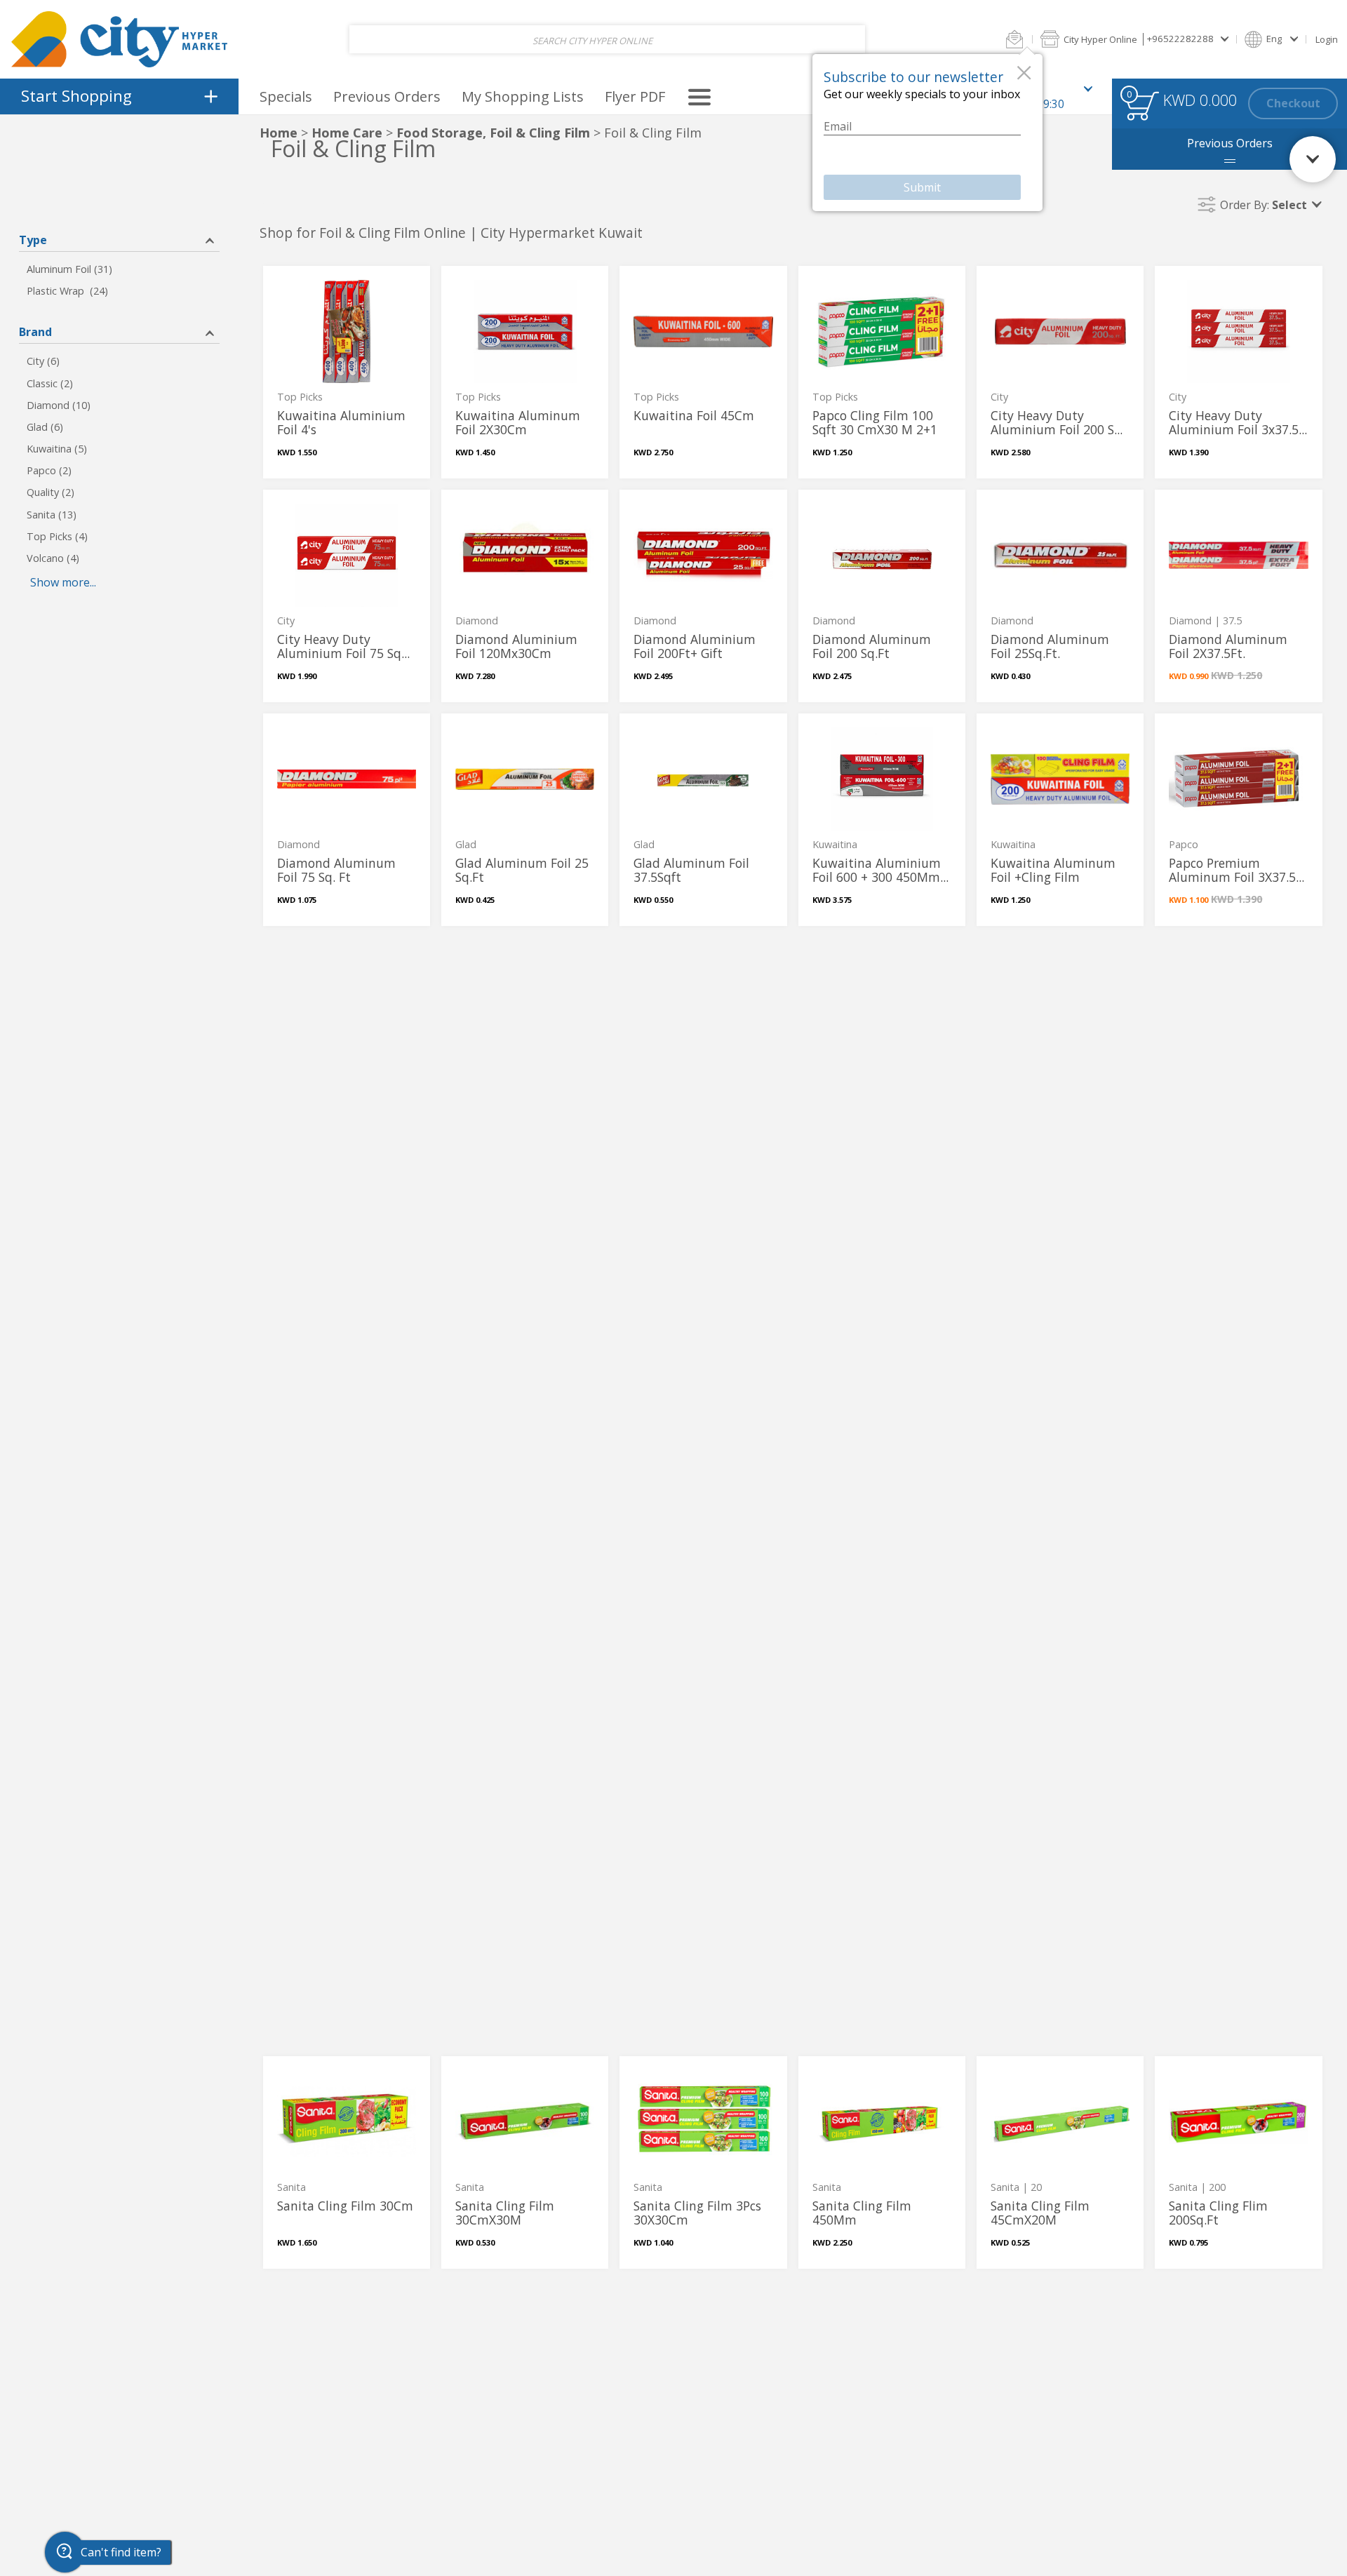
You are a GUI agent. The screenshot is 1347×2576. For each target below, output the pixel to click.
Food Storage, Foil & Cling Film (493, 133)
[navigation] (119, 96)
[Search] (844, 40)
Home (279, 133)
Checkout (1293, 103)
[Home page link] (119, 39)
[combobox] (607, 40)
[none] (347, 372)
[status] (1142, 106)
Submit (922, 187)
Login (1327, 39)
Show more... (63, 582)
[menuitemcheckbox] (119, 270)
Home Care (347, 133)
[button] (1014, 39)
